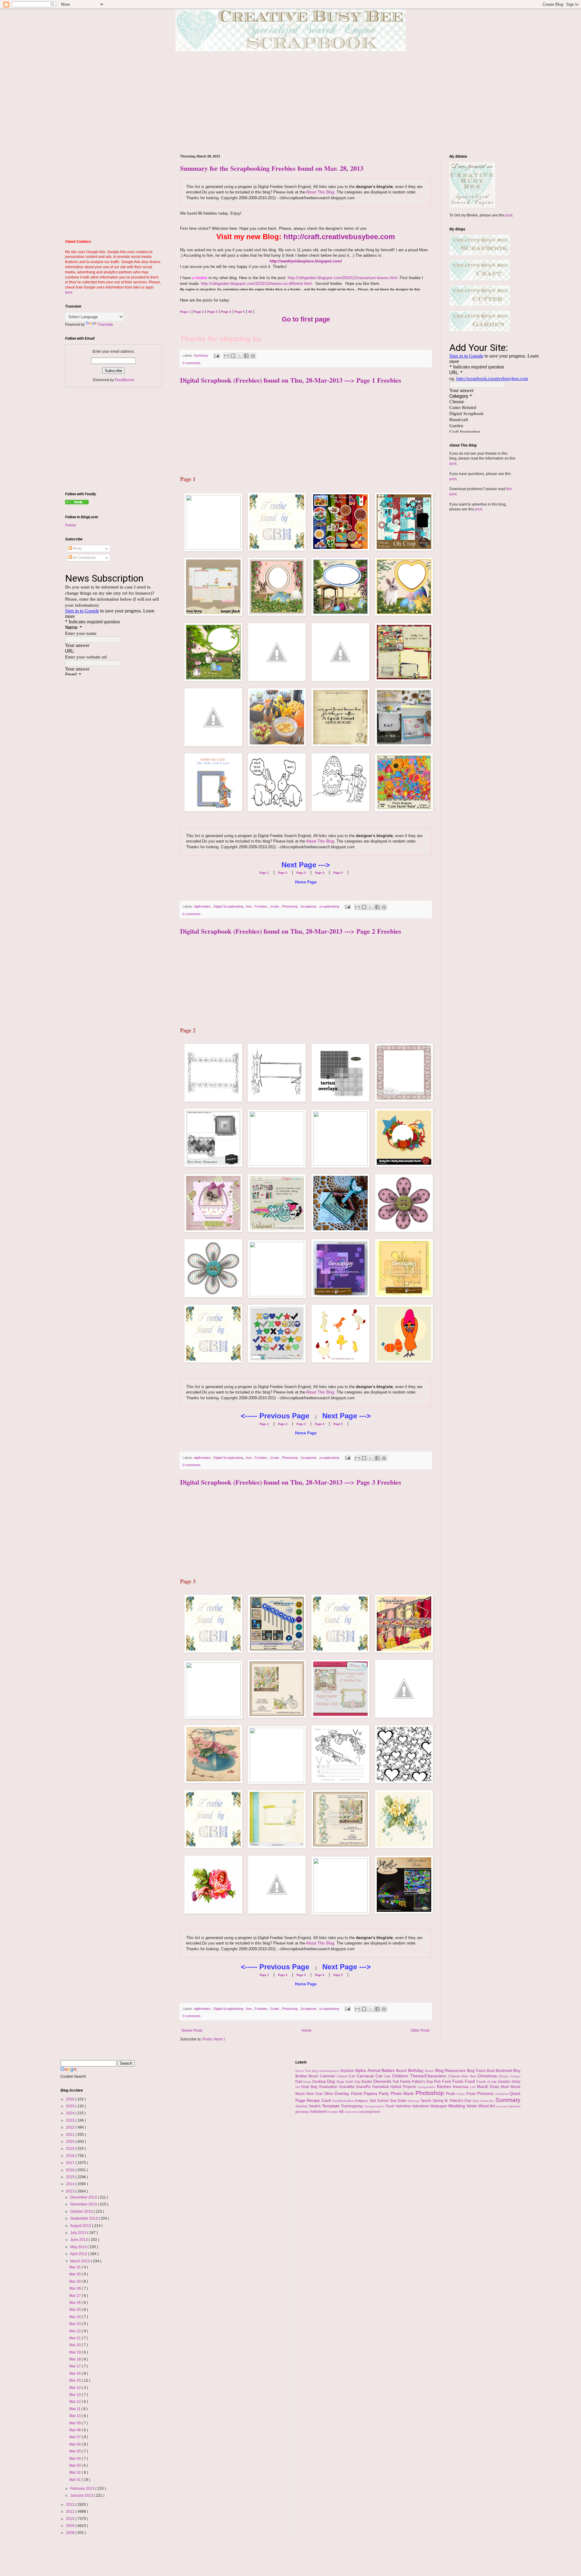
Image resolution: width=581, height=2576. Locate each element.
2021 (71, 2135)
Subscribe (488, 2101)
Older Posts (420, 2030)
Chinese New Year (463, 2076)
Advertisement (330, 2071)
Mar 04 (75, 2459)
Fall (396, 2082)
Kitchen (445, 2086)
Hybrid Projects (404, 2087)
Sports (427, 2101)
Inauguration (427, 2087)
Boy (517, 2070)
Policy (461, 2094)
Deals (308, 2082)
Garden (505, 2082)
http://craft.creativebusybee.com (339, 237)
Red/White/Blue (344, 2101)
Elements (383, 2081)
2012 (71, 2505)
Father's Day (423, 2082)
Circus (504, 2076)
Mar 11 (75, 2409)
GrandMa (347, 2087)
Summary (202, 355)
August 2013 (81, 2226)
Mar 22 (75, 2331)
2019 (71, 2149)
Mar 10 (75, 2416)
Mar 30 (75, 2274)
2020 (71, 2142)
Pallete (357, 2094)
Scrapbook (309, 906)
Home (307, 2030)
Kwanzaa (461, 2087)
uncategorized (370, 2112)
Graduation (329, 2087)
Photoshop (290, 906)
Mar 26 (75, 2303)
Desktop (320, 2082)
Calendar (328, 2076)
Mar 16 (75, 2373)
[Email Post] (216, 355)
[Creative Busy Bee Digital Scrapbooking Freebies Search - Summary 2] (77, 503)
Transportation (375, 2106)
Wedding (457, 2106)
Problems (502, 2094)
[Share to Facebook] (246, 356)
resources (352, 2112)
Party (385, 2093)
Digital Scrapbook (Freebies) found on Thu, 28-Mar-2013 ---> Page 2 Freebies (291, 931)
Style (476, 2101)
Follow (71, 525)
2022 (71, 2127)
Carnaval (366, 2076)
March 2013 (80, 2261)
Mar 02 (75, 2472)
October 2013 (82, 2212)
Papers (371, 2093)
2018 (71, 2156)
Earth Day (354, 2082)
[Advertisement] (290, 103)
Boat (491, 2071)
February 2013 (83, 2489)
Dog (332, 2081)
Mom (506, 2087)
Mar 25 (75, 2310)
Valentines (421, 2106)
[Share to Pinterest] (253, 356)
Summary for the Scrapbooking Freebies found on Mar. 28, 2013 (272, 168)
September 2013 (84, 2218)
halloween (319, 2112)
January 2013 (82, 2495)
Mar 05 (75, 2451)
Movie (515, 2087)
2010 (71, 2519)
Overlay (343, 2093)
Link (474, 2087)
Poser (472, 2094)
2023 (71, 2120)
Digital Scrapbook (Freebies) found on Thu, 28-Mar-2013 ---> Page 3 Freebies (291, 1482)
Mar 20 (75, 2345)
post (509, 215)
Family (406, 2082)
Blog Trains (477, 2071)
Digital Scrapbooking (229, 906)
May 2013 (79, 2247)
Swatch (315, 2106)
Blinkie (430, 2071)
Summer (302, 2106)
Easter (368, 2082)
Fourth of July (487, 2082)
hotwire (334, 2112)
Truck (390, 2106)
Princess (486, 2093)
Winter (473, 2106)
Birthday (417, 2070)
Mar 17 (75, 2366)
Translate (105, 325)
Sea (394, 2101)
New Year (315, 2094)
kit (342, 2111)
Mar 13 (75, 2395)
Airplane (348, 2071)
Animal (375, 2070)
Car (353, 2076)
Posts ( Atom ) (214, 2039)
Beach (402, 2071)
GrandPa (364, 2087)
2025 (71, 2106)
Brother (302, 2076)
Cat (380, 2076)
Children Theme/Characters (420, 2076)
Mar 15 (75, 2380)
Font (447, 2081)
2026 (71, 2099)
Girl (298, 2087)
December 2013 (84, 2197)
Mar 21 (75, 2338)
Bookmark (505, 2071)
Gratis (275, 906)
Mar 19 (75, 2352)
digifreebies (203, 906)
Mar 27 (75, 2296)
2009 (71, 2526)
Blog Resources (451, 2070)
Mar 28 (75, 2288)
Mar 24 (75, 2317)
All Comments (84, 558)
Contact (515, 2076)
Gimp (516, 2082)
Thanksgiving (352, 2106)
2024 (71, 2113)
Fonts (459, 2081)
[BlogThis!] (233, 356)
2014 (71, 2184)
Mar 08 (75, 2430)
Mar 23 (75, 2324)
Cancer (343, 2076)
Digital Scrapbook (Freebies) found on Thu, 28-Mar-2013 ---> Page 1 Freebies (291, 380)
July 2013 (79, 2233)
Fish (438, 2082)
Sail (373, 2101)
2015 (71, 2177)
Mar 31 (75, 2267)
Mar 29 (75, 2281)
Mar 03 (75, 2466)
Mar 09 (75, 2423)
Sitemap (414, 2101)
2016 (71, 2170)
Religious (362, 2101)
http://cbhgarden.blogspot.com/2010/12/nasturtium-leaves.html (343, 278)
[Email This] (226, 356)
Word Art (487, 2106)
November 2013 (84, 2204)
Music (301, 2094)
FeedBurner (125, 380)
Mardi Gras (489, 2086)
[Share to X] (240, 356)
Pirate (451, 2094)
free (249, 906)
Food (471, 2081)
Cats (388, 2076)
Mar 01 (75, 2480)
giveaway (303, 2112)
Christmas (488, 2076)
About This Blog (320, 192)
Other (329, 2094)
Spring (438, 2101)
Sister (403, 2101)
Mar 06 (75, 2444)
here (69, 292)
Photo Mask (403, 2093)
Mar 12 (75, 2402)
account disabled (509, 2106)
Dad (299, 2082)
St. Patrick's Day (458, 2101)
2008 (71, 2533)
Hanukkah (381, 2087)
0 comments (192, 363)
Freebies (261, 906)
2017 (71, 2163)
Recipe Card (319, 2100)
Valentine (404, 2106)
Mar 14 (75, 2388)
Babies (389, 2070)
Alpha (361, 2070)
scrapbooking (330, 906)
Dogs (341, 2082)
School (383, 2101)
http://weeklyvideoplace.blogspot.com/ (306, 261)
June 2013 (79, 2240)
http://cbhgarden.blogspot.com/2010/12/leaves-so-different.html (256, 284)
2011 (71, 2512)
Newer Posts (192, 2030)
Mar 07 (75, 2437)
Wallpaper (439, 2106)
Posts (77, 549)
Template (332, 2106)
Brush (314, 2076)
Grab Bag (310, 2087)
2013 (71, 2191)
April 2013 (79, 2254)
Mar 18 (75, 2359)
